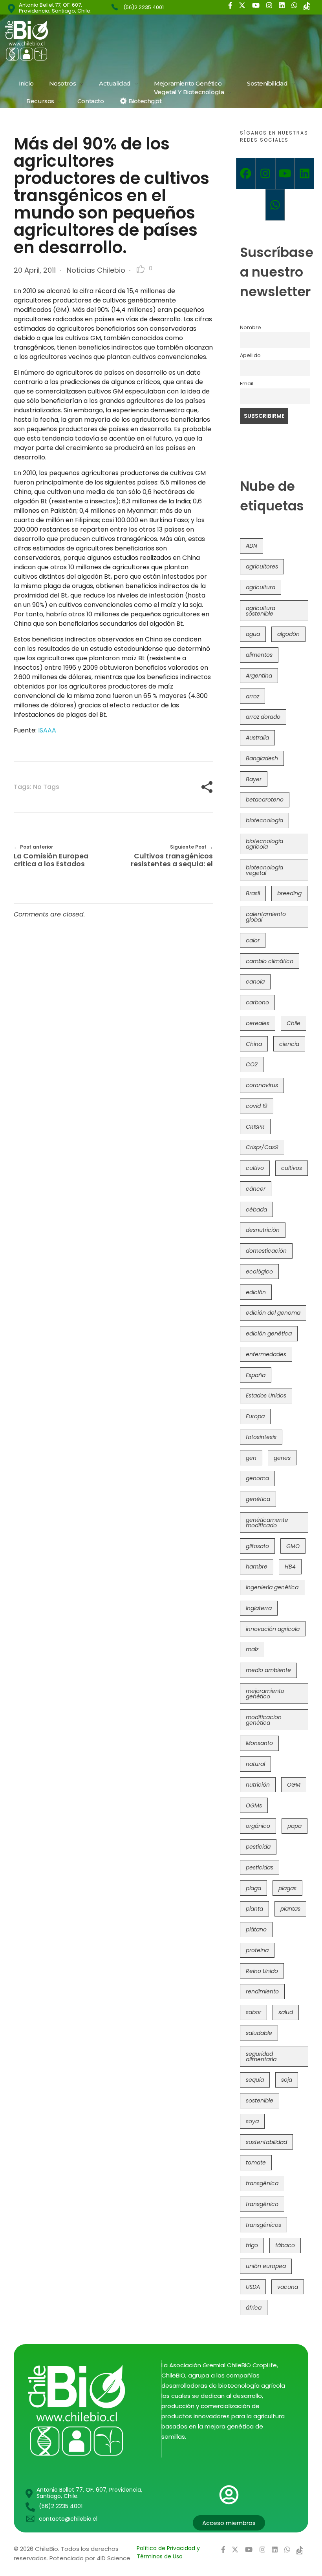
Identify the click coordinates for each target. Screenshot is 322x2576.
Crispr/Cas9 (262, 1147)
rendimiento (262, 1991)
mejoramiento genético (265, 1694)
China (254, 1044)
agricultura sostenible (261, 611)
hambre (257, 1567)
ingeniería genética (272, 1587)
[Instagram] (265, 173)
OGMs (254, 1805)
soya (252, 2121)
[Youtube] (285, 173)
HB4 (290, 1567)
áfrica (254, 2308)
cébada (256, 1210)
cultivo (255, 1168)
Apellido (250, 355)
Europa (255, 1416)
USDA (253, 2287)
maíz (252, 1649)
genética (258, 1499)
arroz (252, 696)
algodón (288, 634)
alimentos (259, 655)
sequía (255, 2080)
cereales (258, 1023)
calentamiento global (266, 917)
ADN (252, 546)
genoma (257, 1478)
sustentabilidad (266, 2142)
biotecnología (264, 820)
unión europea (266, 2266)
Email (247, 383)
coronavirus (262, 1085)
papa (295, 1826)
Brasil (253, 893)
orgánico (258, 1826)
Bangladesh (262, 758)
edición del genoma (273, 1313)
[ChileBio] (79, 41)
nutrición (258, 1785)
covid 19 (257, 1106)
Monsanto (259, 1743)
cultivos (292, 1168)
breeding (289, 893)
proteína (257, 1950)
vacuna (288, 2287)
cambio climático (270, 961)
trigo (252, 2245)
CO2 (252, 1064)
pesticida (258, 1847)
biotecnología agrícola (264, 844)
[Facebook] (246, 173)
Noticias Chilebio (96, 270)
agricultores (262, 567)
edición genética (269, 1334)
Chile (294, 1023)
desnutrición (263, 1230)
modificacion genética (264, 1720)
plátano (256, 1929)
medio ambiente (268, 1670)
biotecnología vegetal (264, 870)
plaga (253, 1888)
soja (287, 2080)
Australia (257, 738)
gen (251, 1458)
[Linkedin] (304, 173)
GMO (293, 1546)
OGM (294, 1785)
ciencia (289, 1044)
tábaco (285, 2245)
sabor (253, 2012)
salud (286, 2012)
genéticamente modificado (267, 1523)
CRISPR (255, 1127)
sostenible (260, 2101)
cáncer (256, 1189)
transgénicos (263, 2225)
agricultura (261, 587)
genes (282, 1458)
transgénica (262, 2183)
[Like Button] (141, 269)
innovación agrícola (273, 1629)
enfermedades (266, 1354)
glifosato (257, 1546)
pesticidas (260, 1867)
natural (255, 1764)
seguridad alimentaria (261, 2057)
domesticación (266, 1251)
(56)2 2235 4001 (144, 7)
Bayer (254, 779)
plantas (290, 1909)
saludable (259, 2033)
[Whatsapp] (275, 205)
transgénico (262, 2204)
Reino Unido (262, 1971)
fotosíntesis (261, 1437)
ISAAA (46, 730)
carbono (257, 1002)
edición (256, 1292)
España (256, 1375)
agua (253, 634)
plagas (287, 1888)
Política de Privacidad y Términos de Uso (168, 2552)
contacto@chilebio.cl (68, 2519)
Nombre (251, 327)
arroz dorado (263, 717)
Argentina (259, 676)
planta (254, 1909)
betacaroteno (265, 800)
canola (255, 982)
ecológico (259, 1272)
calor (253, 940)
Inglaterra (259, 1608)
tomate (256, 2162)
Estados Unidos (266, 1395)
